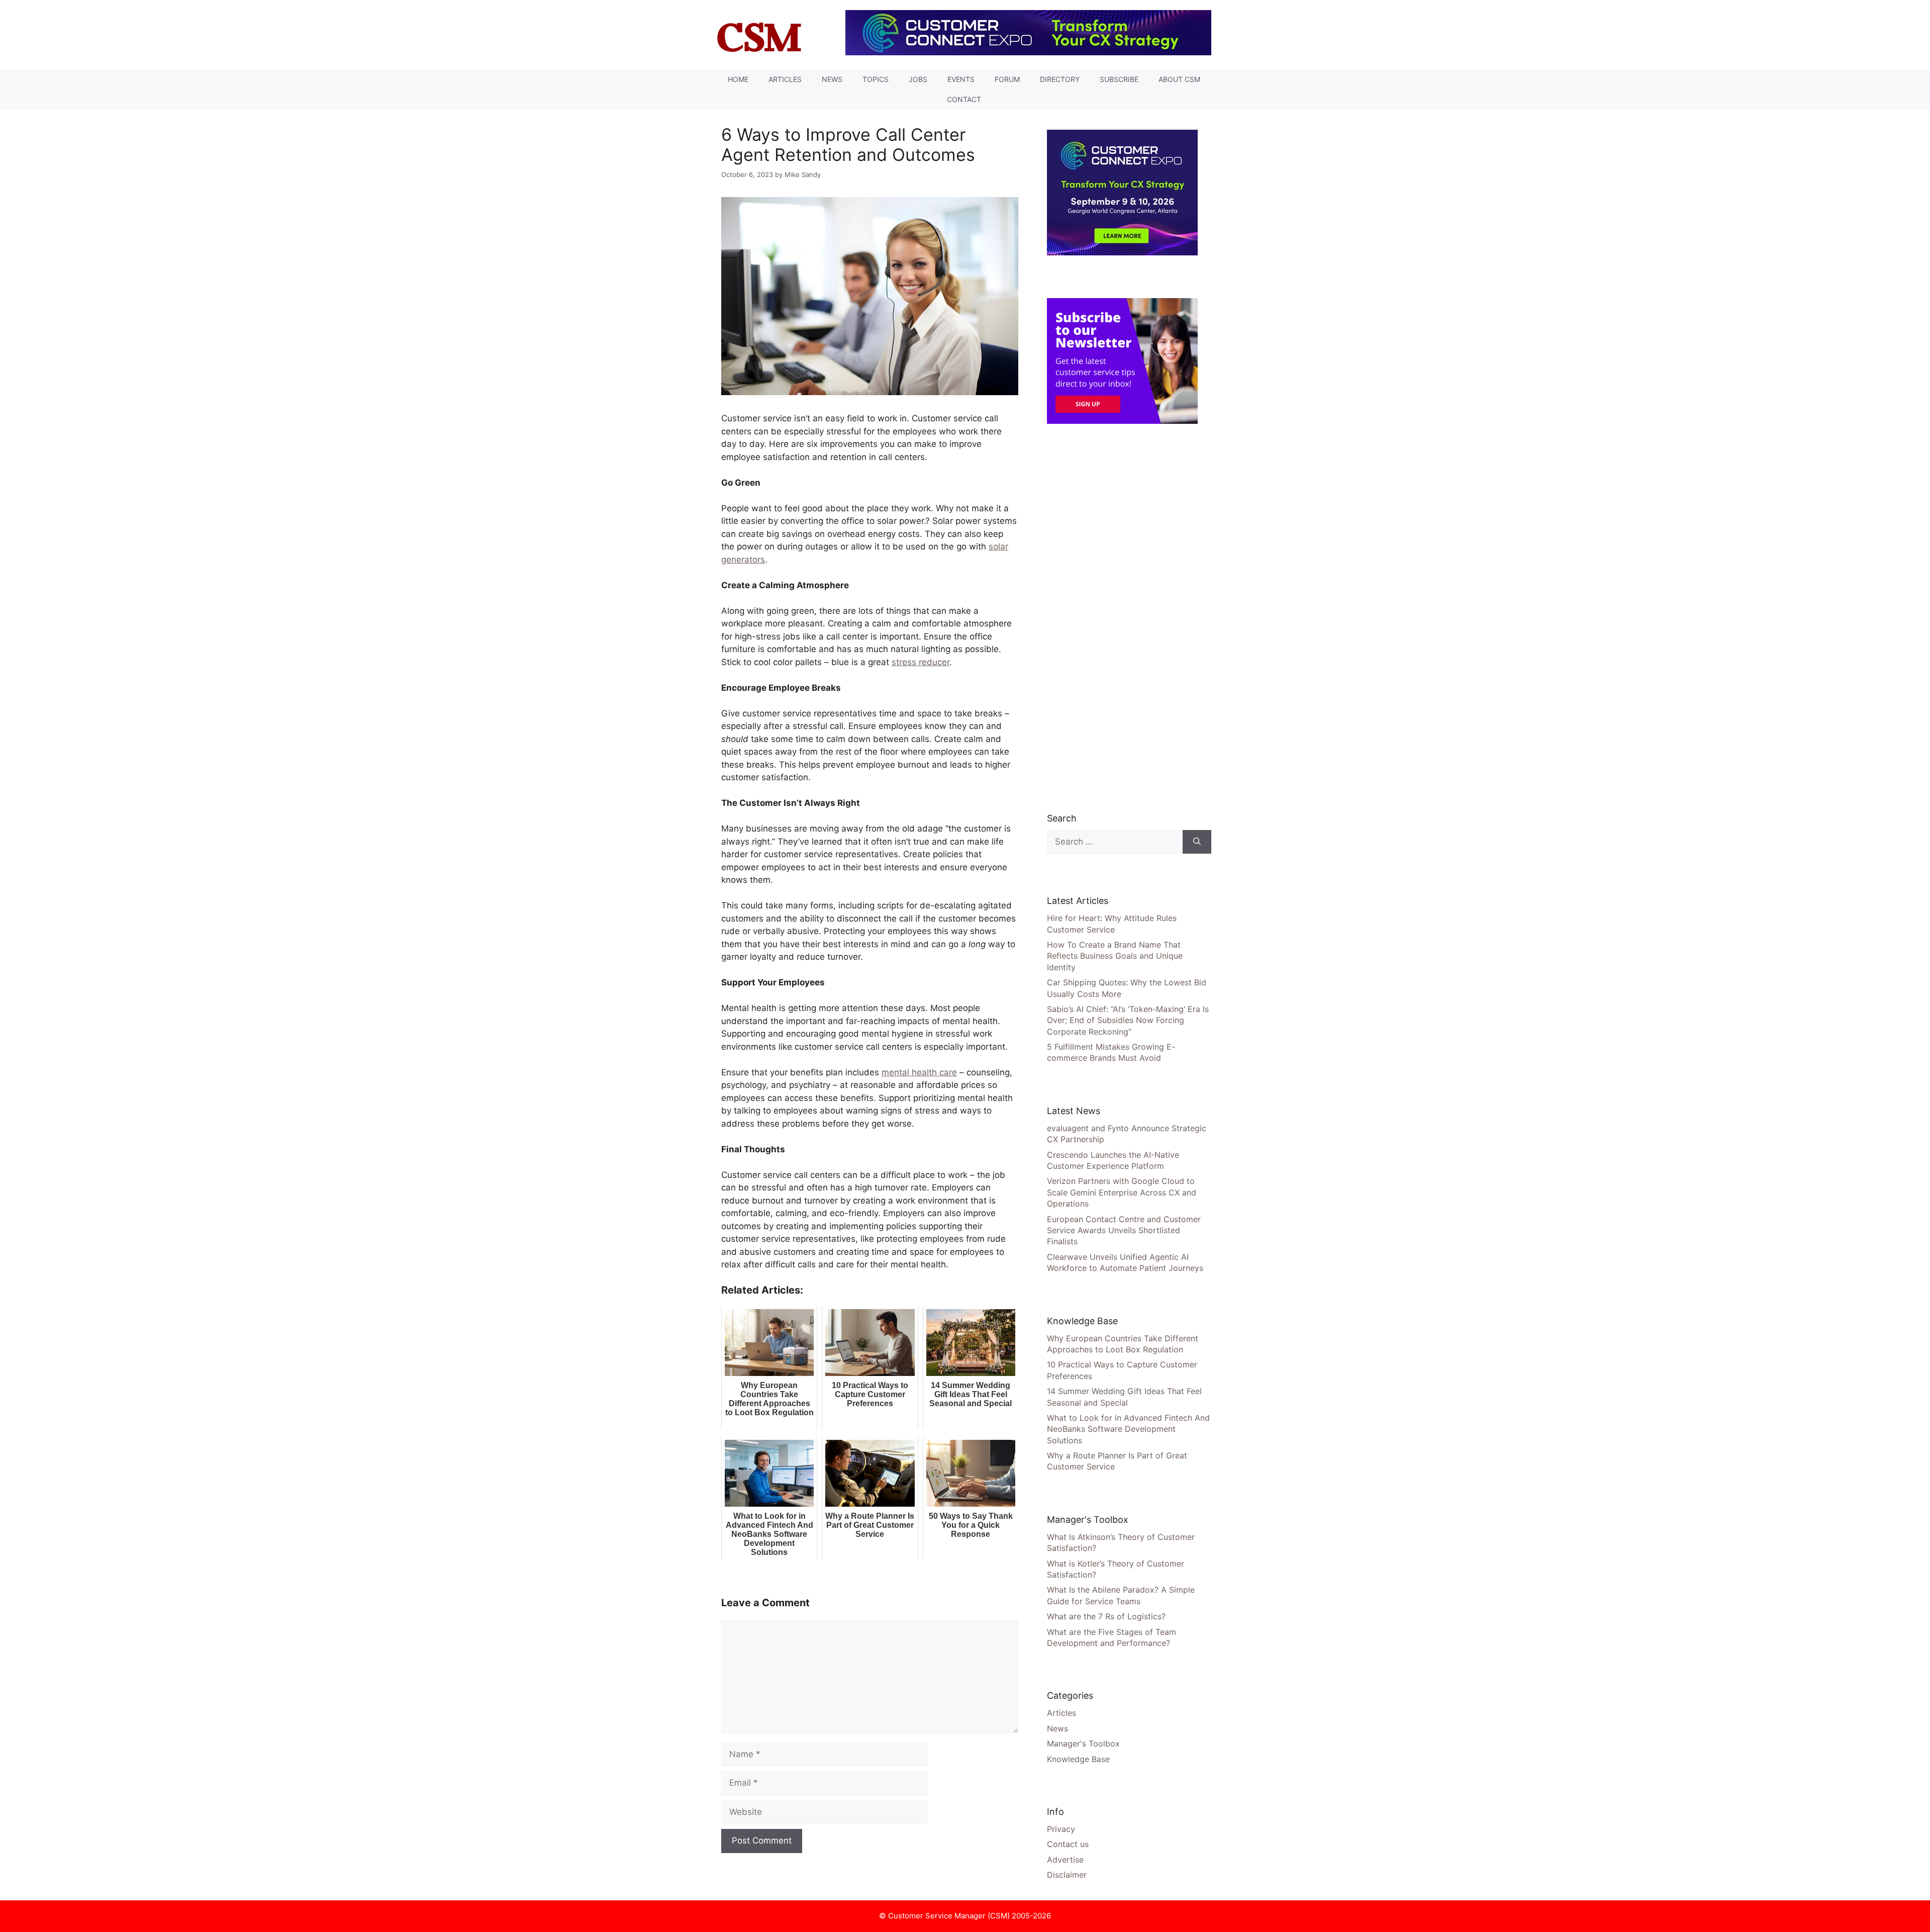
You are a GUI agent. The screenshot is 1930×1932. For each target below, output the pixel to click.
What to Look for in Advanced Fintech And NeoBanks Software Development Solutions (1128, 1429)
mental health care (919, 1072)
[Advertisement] (1122, 617)
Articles (785, 79)
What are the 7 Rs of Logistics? (1106, 1616)
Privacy (1061, 1829)
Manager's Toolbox (1083, 1743)
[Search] (1197, 842)
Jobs (918, 79)
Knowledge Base (1078, 1759)
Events (961, 79)
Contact (964, 99)
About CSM (1179, 79)
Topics (876, 79)
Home (738, 79)
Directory (1060, 79)
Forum (1007, 79)
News (832, 79)
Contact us (1068, 1844)
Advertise (1065, 1860)
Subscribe (1119, 79)
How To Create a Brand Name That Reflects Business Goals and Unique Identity (1115, 956)
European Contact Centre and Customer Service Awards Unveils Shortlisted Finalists (1124, 1230)
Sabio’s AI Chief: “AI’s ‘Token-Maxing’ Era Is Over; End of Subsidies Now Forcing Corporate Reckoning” (1128, 1020)
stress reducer (921, 662)
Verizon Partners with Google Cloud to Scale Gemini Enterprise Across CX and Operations (1122, 1192)
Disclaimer (1067, 1875)
